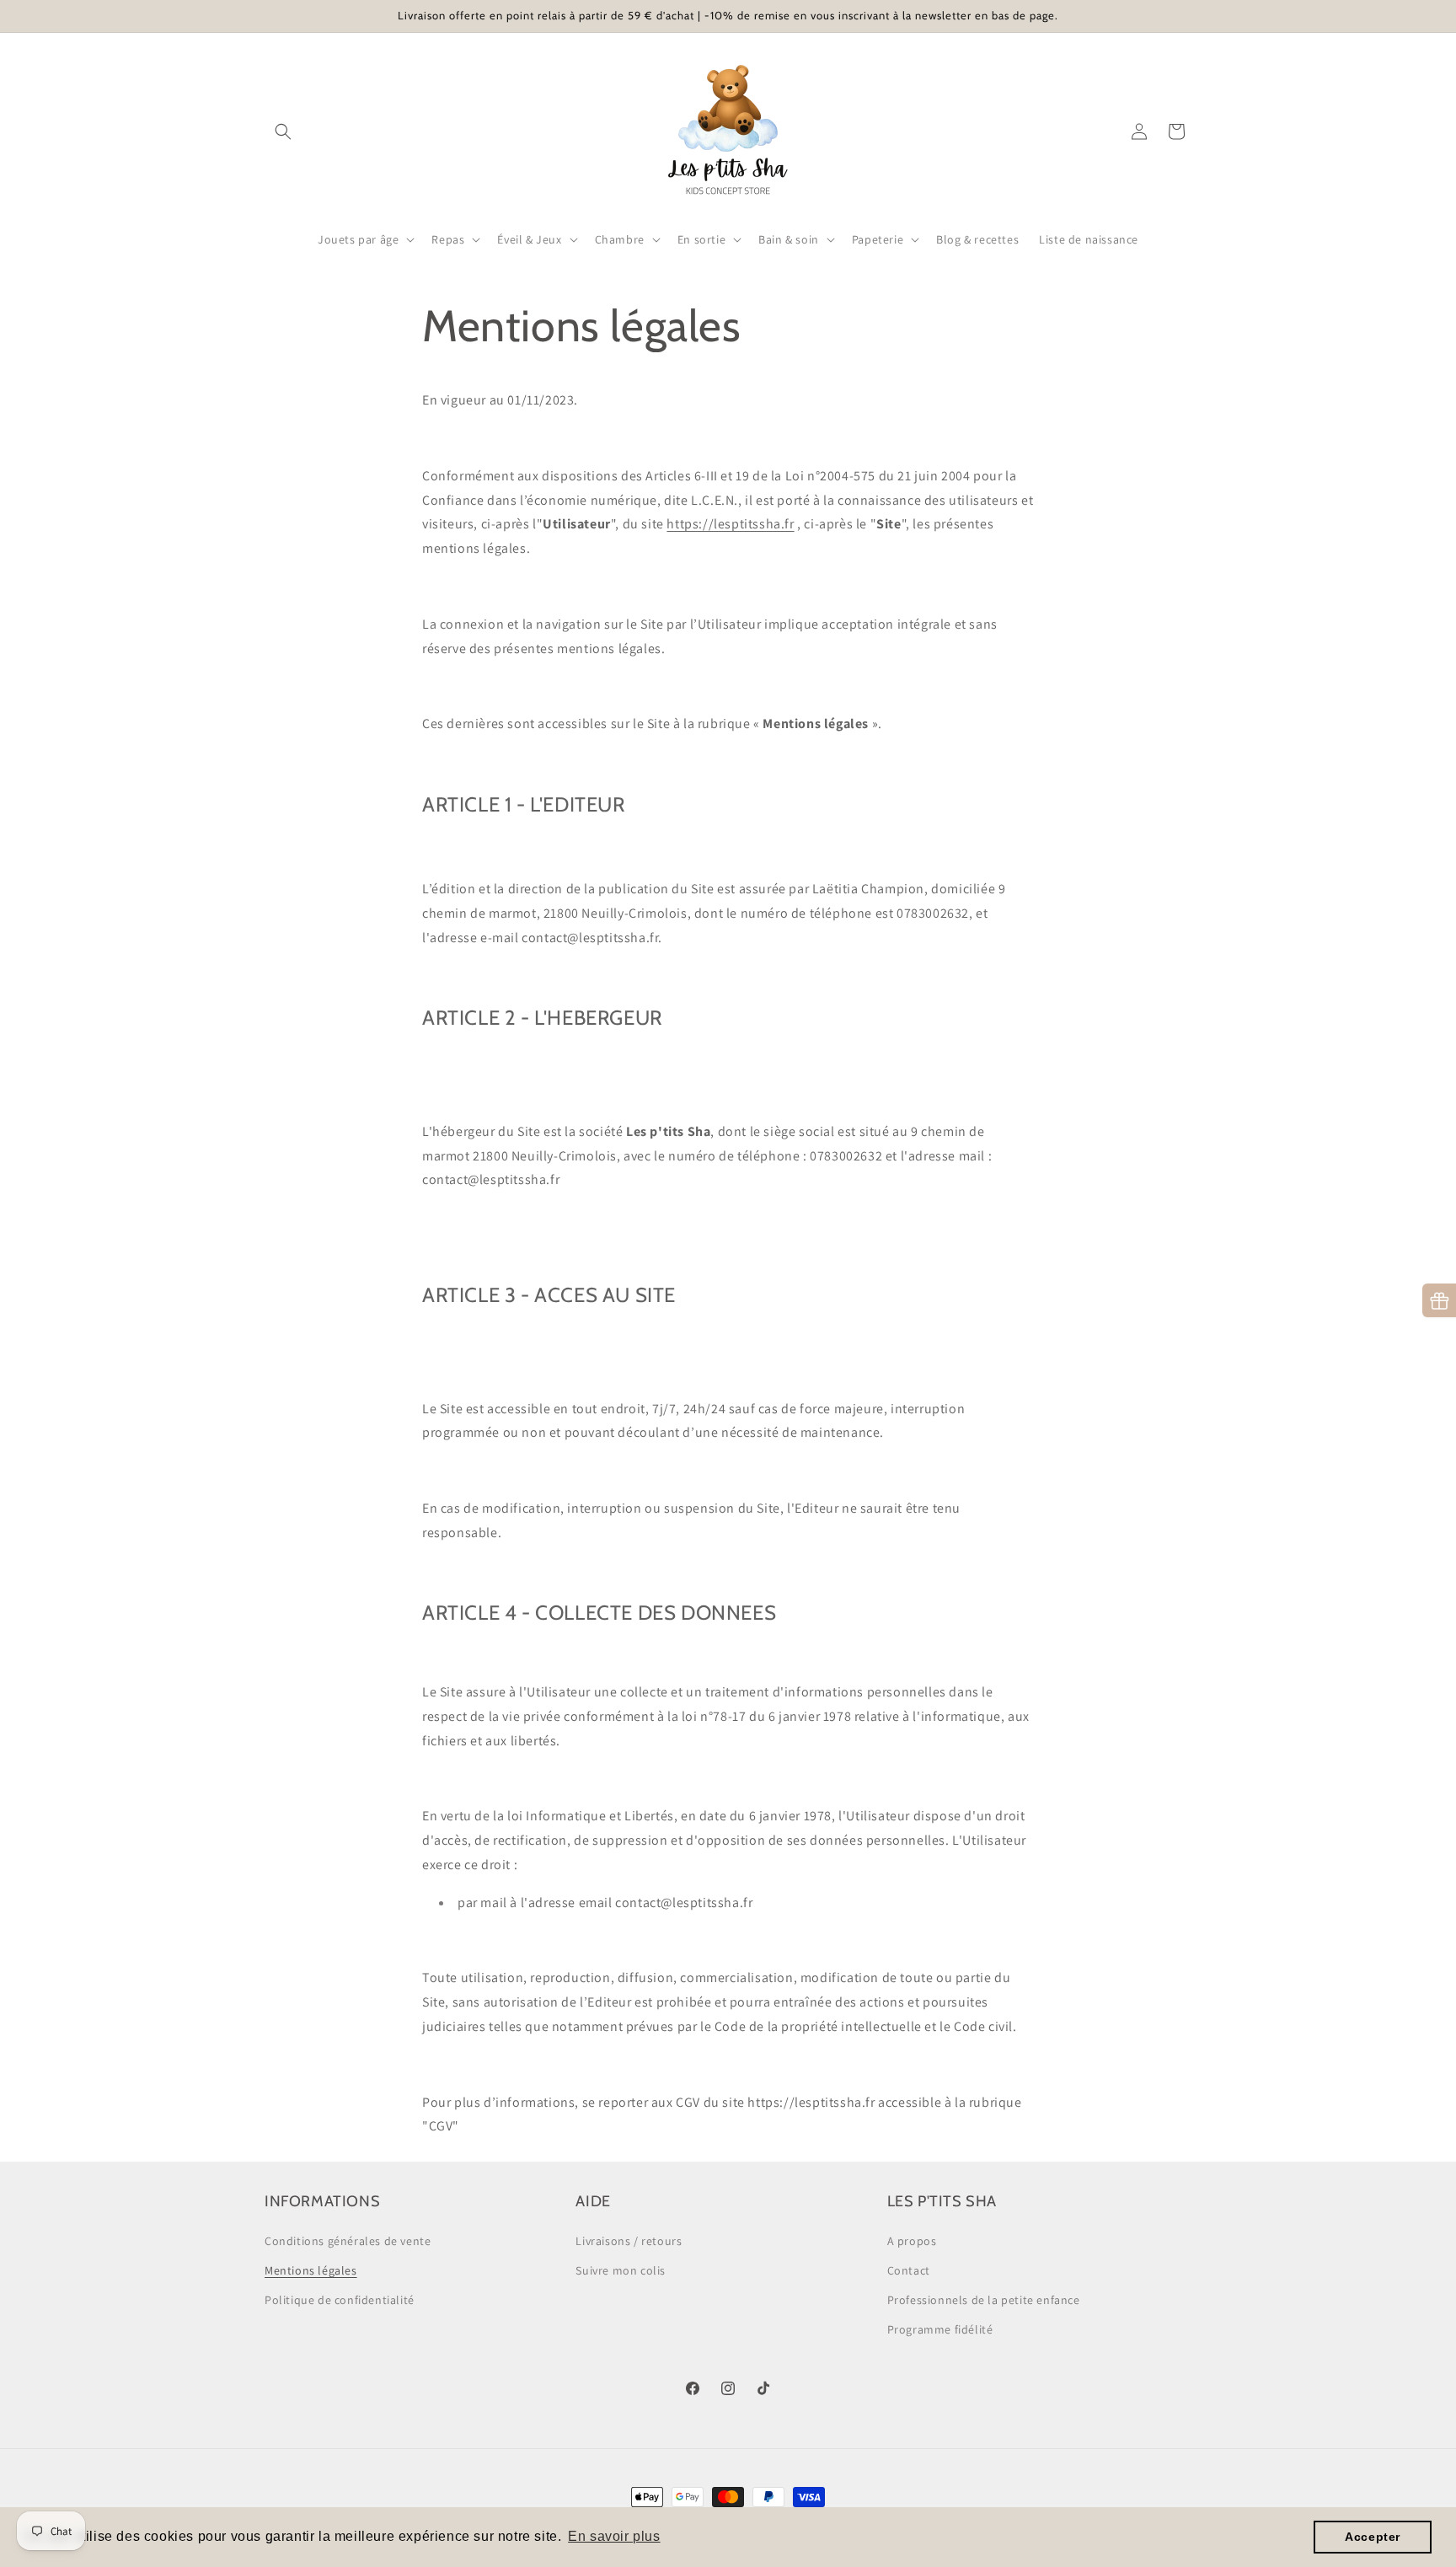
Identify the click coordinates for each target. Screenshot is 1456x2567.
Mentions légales (311, 2270)
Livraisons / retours (629, 2241)
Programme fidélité (940, 2329)
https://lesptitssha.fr (730, 524)
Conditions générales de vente (348, 2241)
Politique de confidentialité (340, 2300)
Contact (909, 2270)
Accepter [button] (1373, 2537)
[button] (283, 131)
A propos (912, 2241)
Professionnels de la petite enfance (984, 2300)
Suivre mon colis (621, 2270)
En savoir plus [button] (614, 2536)
